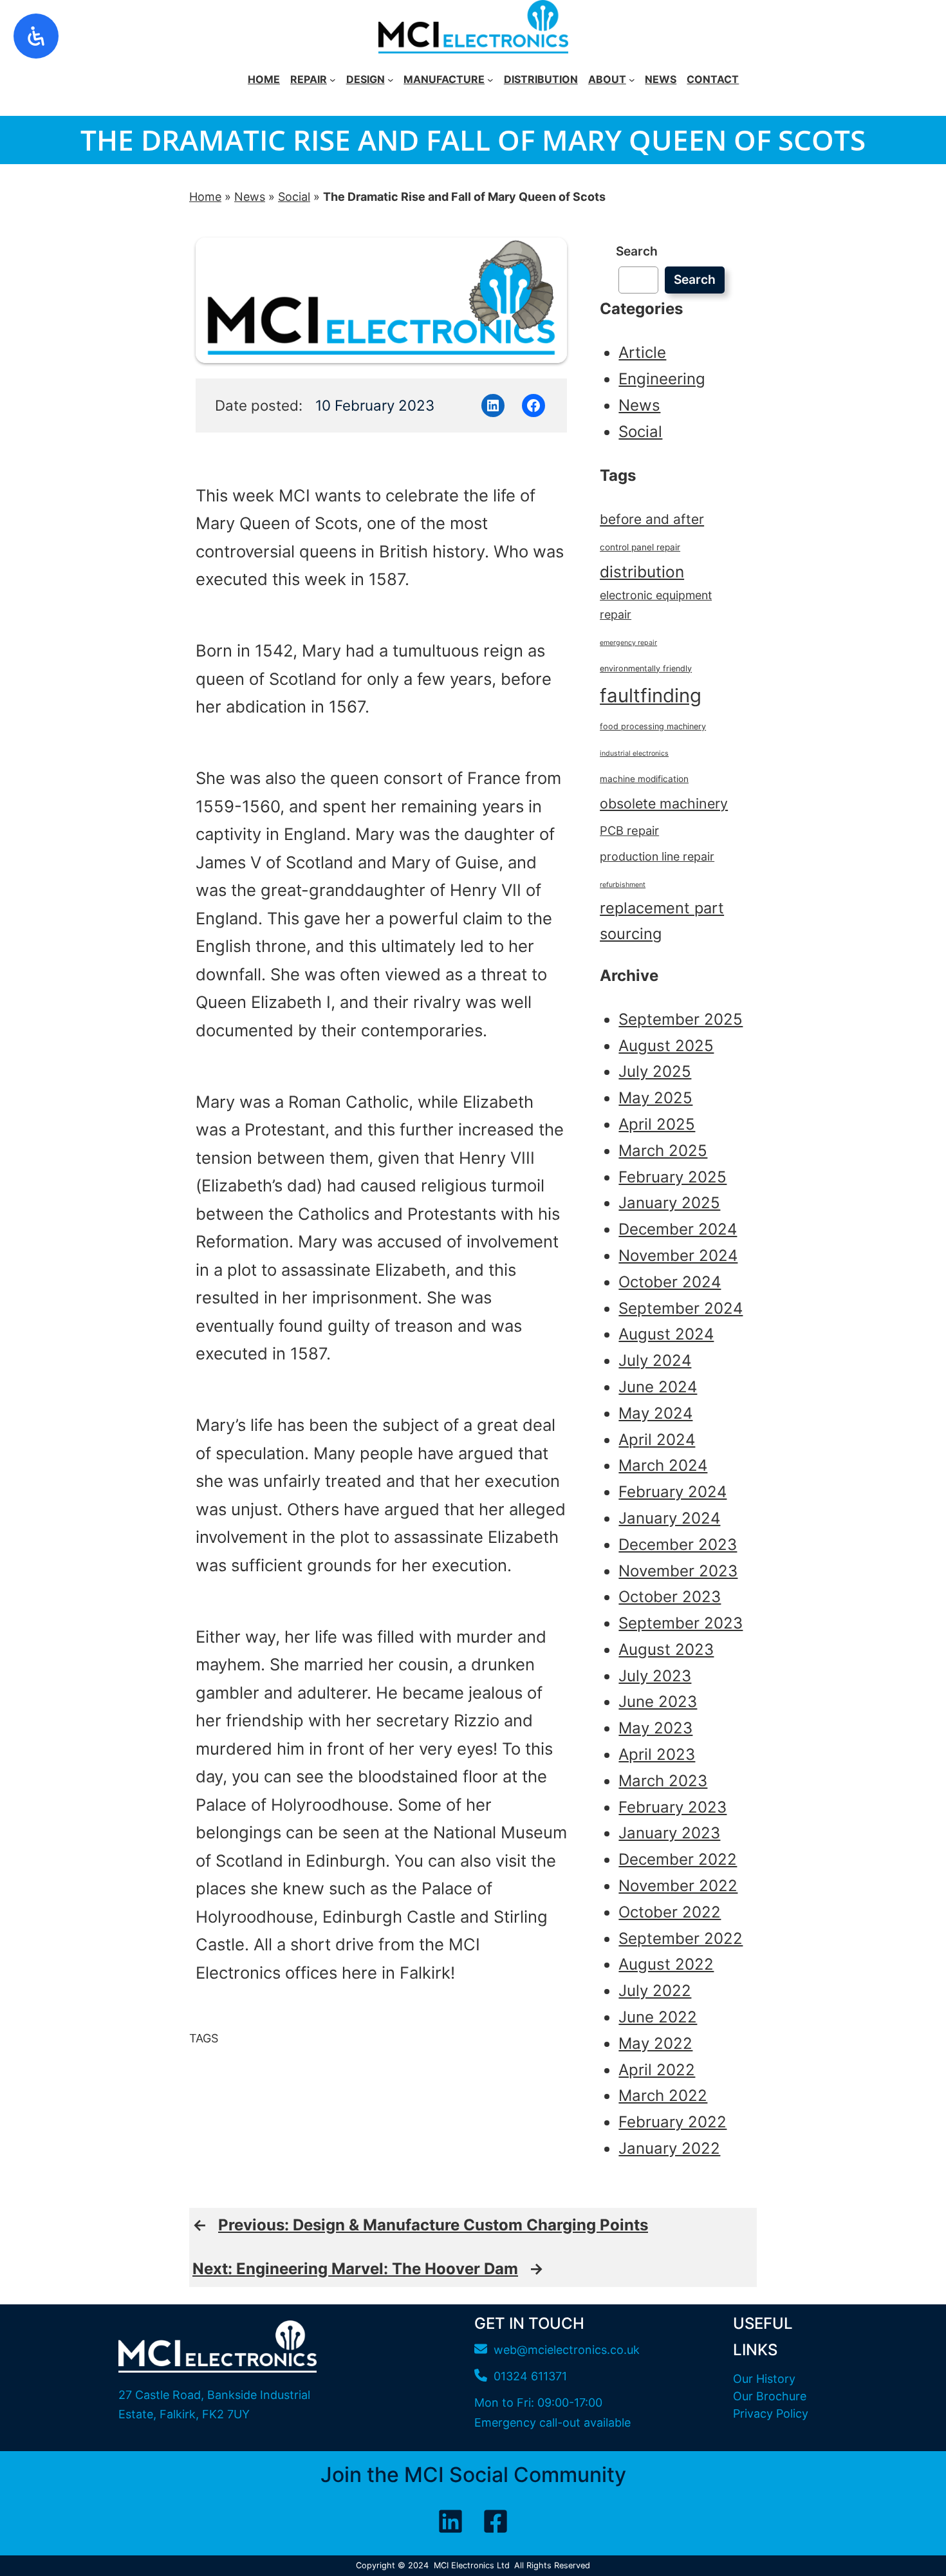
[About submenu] (632, 80)
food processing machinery (653, 726)
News (250, 197)
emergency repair (628, 643)
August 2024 (666, 1334)
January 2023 (669, 1833)
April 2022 (657, 2070)
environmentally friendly (646, 668)
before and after (652, 519)
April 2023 (657, 1754)
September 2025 (681, 1019)
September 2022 (681, 1938)
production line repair (657, 856)
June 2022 (658, 2017)
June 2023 (658, 1702)
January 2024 (669, 1518)
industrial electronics (634, 753)
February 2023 (672, 1807)
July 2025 (655, 1071)
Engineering (662, 379)
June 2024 (658, 1387)
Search (637, 251)
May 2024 (655, 1413)
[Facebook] (496, 2521)
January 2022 (669, 2148)
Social (294, 197)
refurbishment (623, 885)
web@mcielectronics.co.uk (567, 2350)
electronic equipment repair (656, 605)
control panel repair (640, 547)
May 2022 (655, 2043)
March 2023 (663, 1781)
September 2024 (681, 1308)
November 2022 (678, 1886)
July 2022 (655, 1991)
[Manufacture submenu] (490, 80)
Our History (764, 2379)
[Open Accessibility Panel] (36, 36)
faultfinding (651, 695)
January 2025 (669, 1203)
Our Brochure (770, 2396)
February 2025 (672, 1177)
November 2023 (678, 1571)
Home (205, 197)
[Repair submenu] (333, 80)
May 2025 (655, 1098)
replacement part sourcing (662, 921)
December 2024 (678, 1229)
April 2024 (657, 1440)
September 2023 (681, 1623)
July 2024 (655, 1360)
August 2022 (666, 1964)
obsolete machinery (664, 803)
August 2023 (666, 1649)
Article (642, 352)
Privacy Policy (771, 2413)
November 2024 (678, 1255)
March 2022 (663, 2095)
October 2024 (670, 1282)
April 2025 (657, 1124)
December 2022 (678, 1859)
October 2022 (670, 1912)
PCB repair (629, 830)
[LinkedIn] (450, 2521)
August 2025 (666, 1046)
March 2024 (663, 1465)
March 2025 (663, 1151)
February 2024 (672, 1492)
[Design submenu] (391, 80)
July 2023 (655, 1676)
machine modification (644, 779)
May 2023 (655, 1728)
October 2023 (670, 1597)
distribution (642, 572)
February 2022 (672, 2122)
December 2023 (678, 1545)
